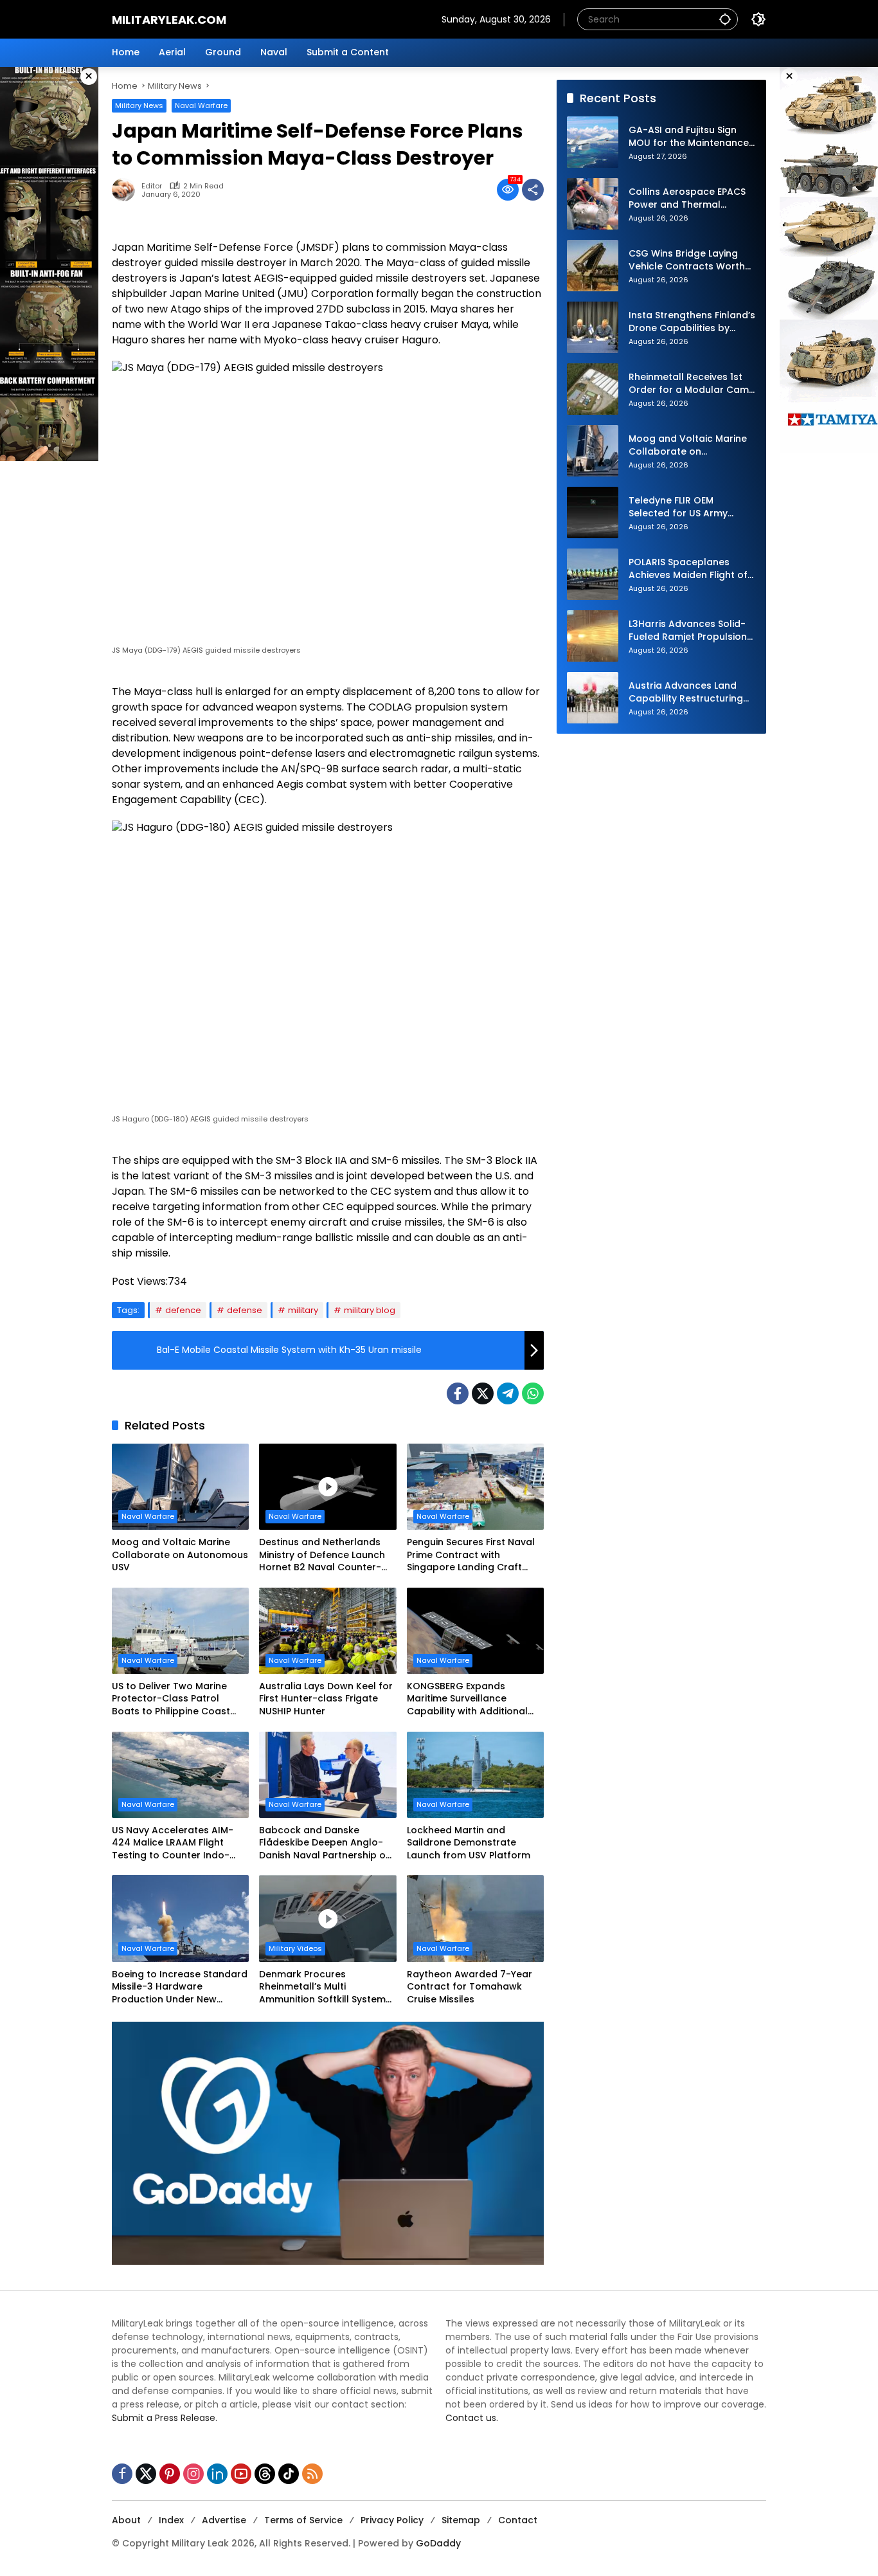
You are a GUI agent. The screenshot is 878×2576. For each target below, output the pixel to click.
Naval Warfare (201, 105)
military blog (370, 1310)
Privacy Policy (392, 2520)
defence (183, 1310)
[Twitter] (483, 1393)
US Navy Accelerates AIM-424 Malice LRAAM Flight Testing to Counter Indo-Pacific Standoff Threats (173, 1843)
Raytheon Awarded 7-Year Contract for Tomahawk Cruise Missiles (470, 1987)
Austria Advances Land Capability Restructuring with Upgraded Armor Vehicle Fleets (686, 693)
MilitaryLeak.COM (169, 20)
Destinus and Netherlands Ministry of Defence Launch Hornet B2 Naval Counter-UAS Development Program (323, 1555)
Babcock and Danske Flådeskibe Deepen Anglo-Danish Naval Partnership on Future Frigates (325, 1843)
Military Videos (295, 1948)
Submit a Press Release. (165, 2418)
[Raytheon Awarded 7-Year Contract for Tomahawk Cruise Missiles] (475, 1918)
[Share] (533, 190)
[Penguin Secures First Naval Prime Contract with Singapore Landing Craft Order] (475, 1487)
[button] (725, 19)
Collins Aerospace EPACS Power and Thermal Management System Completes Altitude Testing (687, 199)
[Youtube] (241, 2474)
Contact (518, 2520)
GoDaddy (438, 2543)
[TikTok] (289, 2474)
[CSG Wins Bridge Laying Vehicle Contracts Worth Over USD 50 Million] (593, 266)
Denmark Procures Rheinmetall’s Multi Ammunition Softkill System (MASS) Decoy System (322, 1987)
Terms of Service (303, 2520)
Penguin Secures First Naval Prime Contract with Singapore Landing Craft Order (471, 1555)
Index (171, 2520)
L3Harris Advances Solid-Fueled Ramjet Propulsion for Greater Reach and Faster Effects (688, 631)
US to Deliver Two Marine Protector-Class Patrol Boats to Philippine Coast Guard (171, 1699)
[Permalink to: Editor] (127, 190)
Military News (139, 105)
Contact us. (472, 2418)
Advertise (224, 2520)
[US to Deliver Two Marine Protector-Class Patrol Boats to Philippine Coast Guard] (180, 1631)
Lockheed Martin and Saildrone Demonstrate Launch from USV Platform (469, 1843)
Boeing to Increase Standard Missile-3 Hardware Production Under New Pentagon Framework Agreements (180, 1987)
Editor (152, 186)
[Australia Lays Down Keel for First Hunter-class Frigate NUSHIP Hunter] (327, 1631)
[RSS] (312, 2474)
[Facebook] (458, 1393)
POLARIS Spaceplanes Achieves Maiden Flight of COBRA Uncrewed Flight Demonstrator (688, 569)
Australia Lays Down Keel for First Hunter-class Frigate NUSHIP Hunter (326, 1699)
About (126, 2520)
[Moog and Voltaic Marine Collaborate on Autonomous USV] (180, 1487)
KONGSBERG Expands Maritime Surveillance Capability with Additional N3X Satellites (467, 1699)
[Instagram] (193, 2474)
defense (245, 1310)
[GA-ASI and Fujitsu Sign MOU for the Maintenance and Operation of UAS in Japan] (593, 142)
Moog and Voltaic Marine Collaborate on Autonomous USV (180, 1555)
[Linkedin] (217, 2474)
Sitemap (461, 2520)
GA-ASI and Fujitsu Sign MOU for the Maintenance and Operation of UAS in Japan (689, 137)
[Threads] (265, 2474)
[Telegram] (508, 1393)
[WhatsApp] (533, 1393)
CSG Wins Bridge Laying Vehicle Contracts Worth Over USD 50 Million (687, 261)
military (303, 1310)
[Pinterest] (170, 2474)
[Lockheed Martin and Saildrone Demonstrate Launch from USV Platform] (475, 1775)
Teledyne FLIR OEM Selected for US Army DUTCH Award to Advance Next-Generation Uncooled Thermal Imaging (692, 508)
